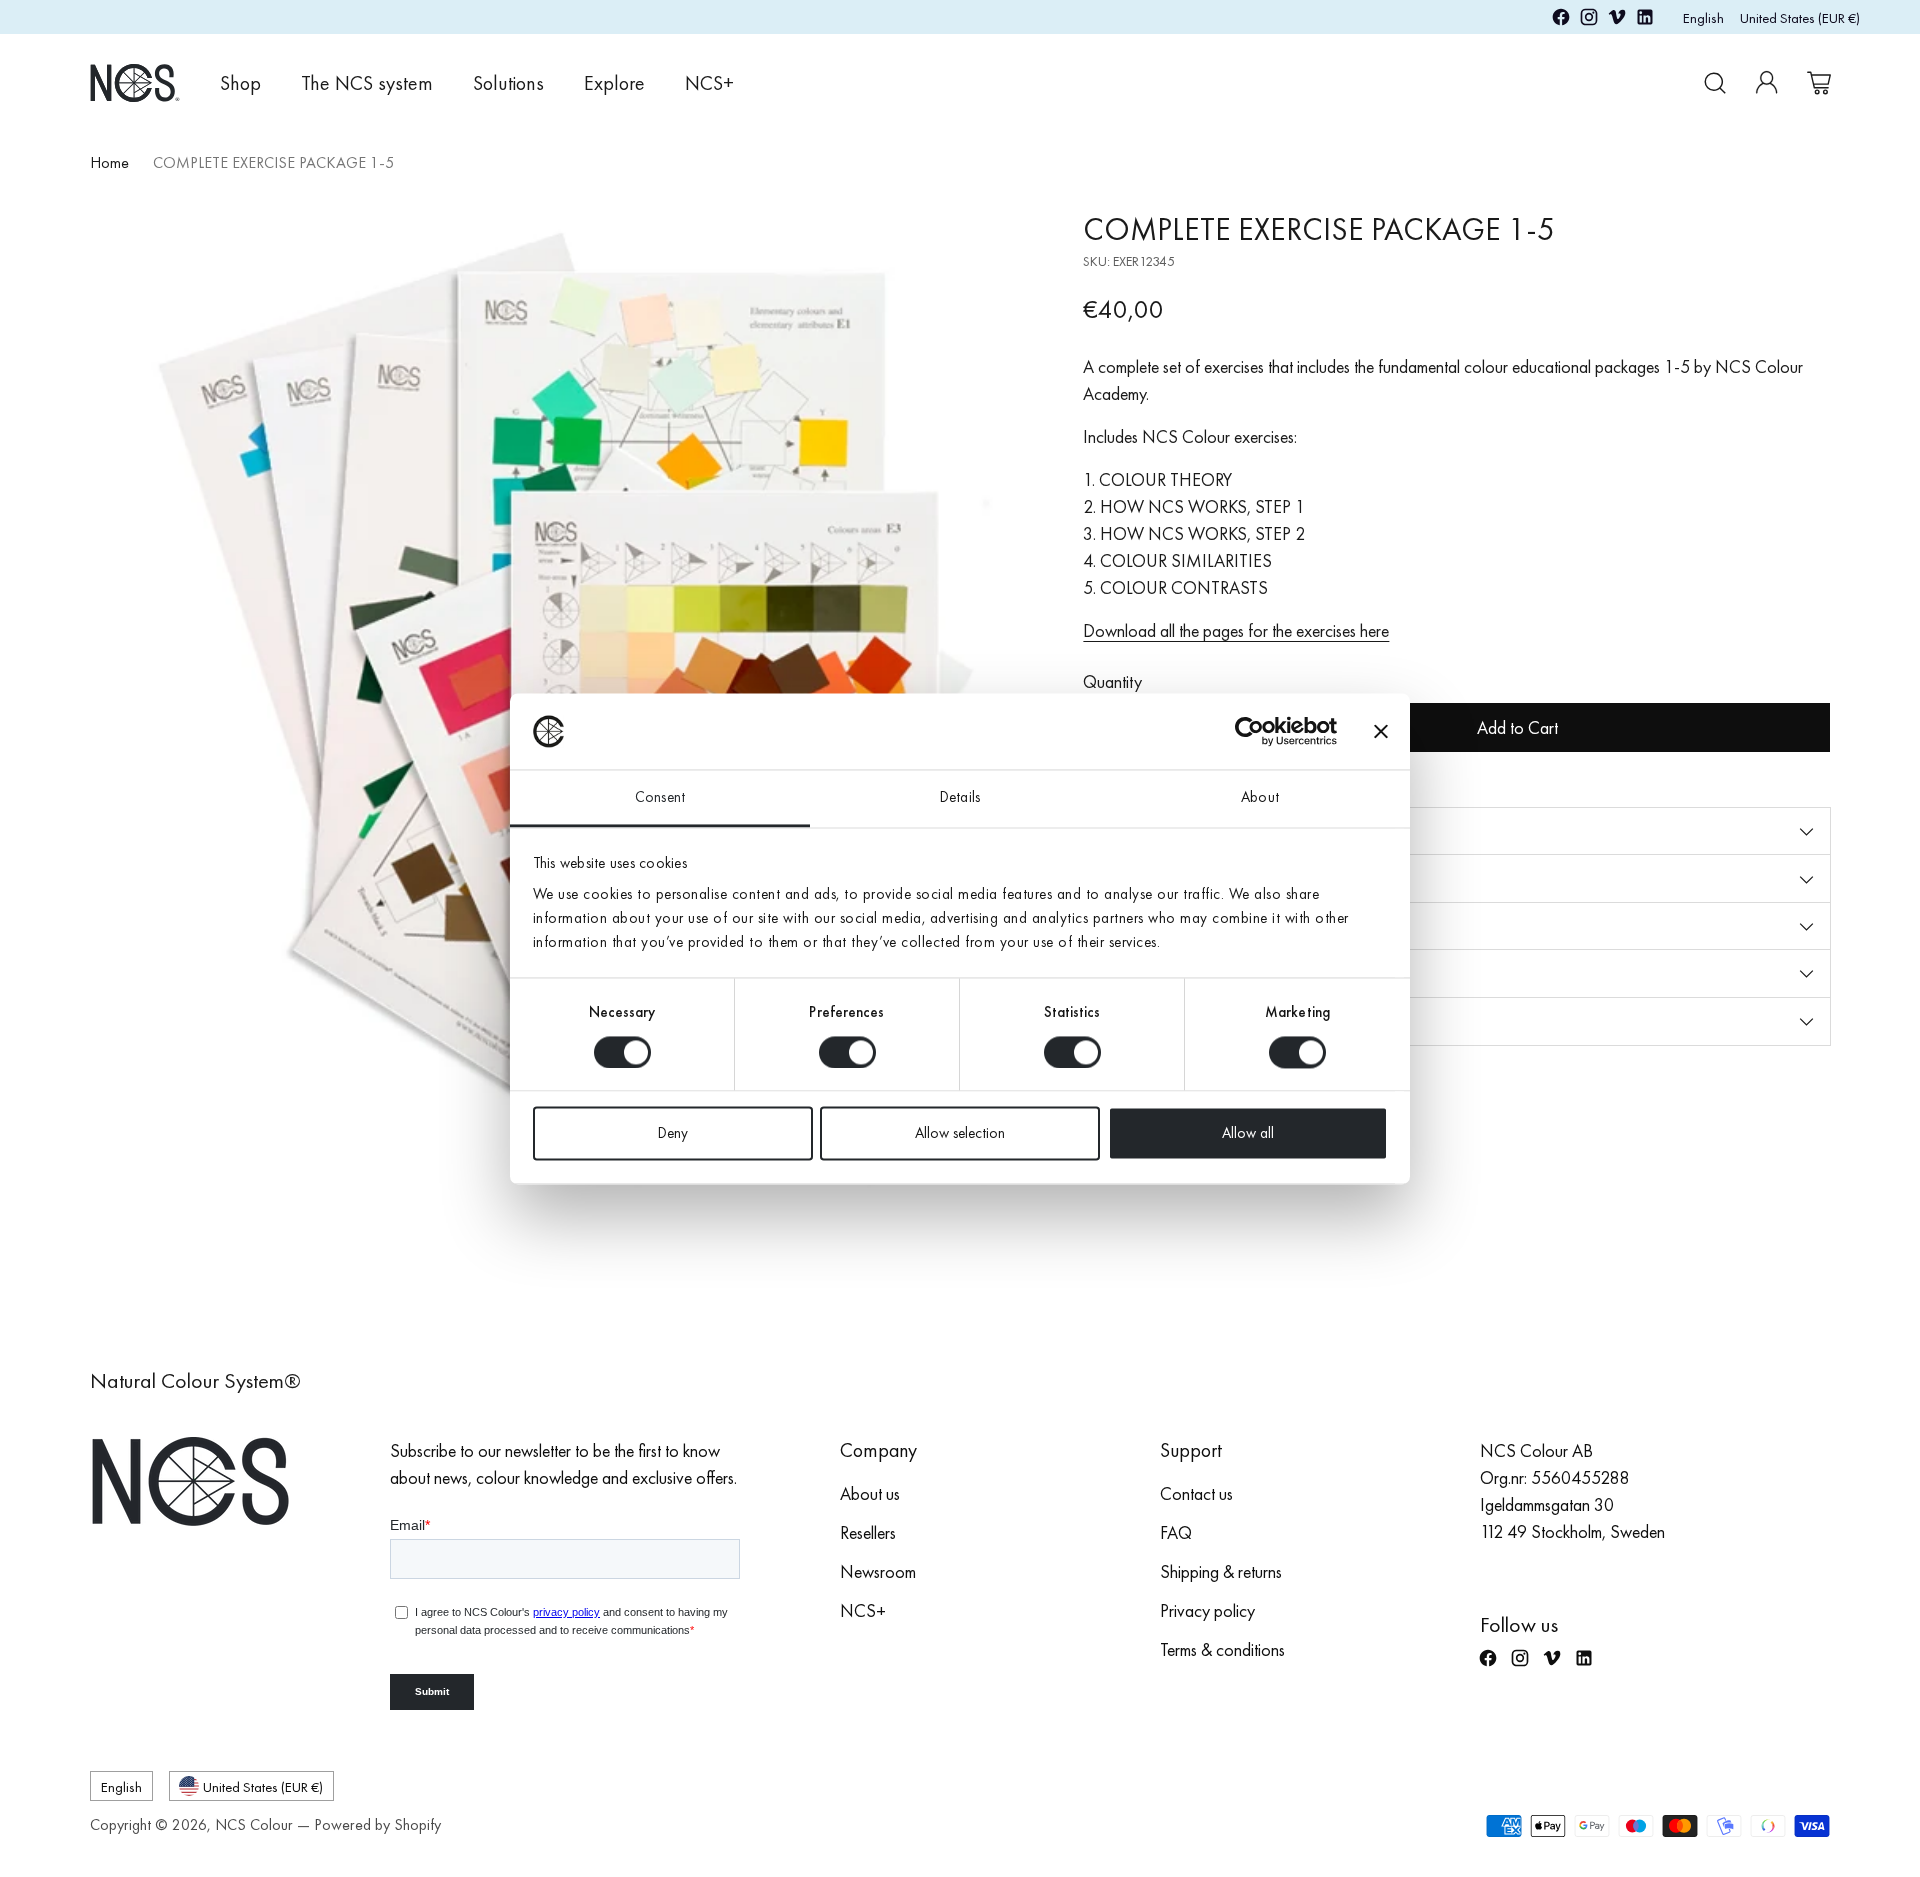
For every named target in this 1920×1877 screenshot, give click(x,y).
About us (870, 1493)
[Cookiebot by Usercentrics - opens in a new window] (1249, 731)
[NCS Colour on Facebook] (1561, 20)
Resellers (868, 1532)
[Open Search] (1715, 83)
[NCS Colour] (135, 82)
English (1703, 17)
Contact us (1196, 1493)
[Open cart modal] (1819, 83)
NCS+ (863, 1610)
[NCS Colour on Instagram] (1589, 20)
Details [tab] (960, 798)
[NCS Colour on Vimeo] (1617, 20)
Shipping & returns (1221, 1571)
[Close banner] (1381, 731)
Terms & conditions (1222, 1649)
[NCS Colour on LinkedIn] (1645, 20)
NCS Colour (254, 1824)
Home (109, 162)
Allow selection (960, 1134)
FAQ (1176, 1532)
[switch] (847, 1052)
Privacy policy (1207, 1610)
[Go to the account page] (1767, 83)
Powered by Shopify (377, 1824)
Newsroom (878, 1571)
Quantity (1112, 681)
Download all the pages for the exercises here (1236, 630)
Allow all (1248, 1134)
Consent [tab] (660, 798)
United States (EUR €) (1800, 17)
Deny (673, 1134)
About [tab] (1260, 798)
